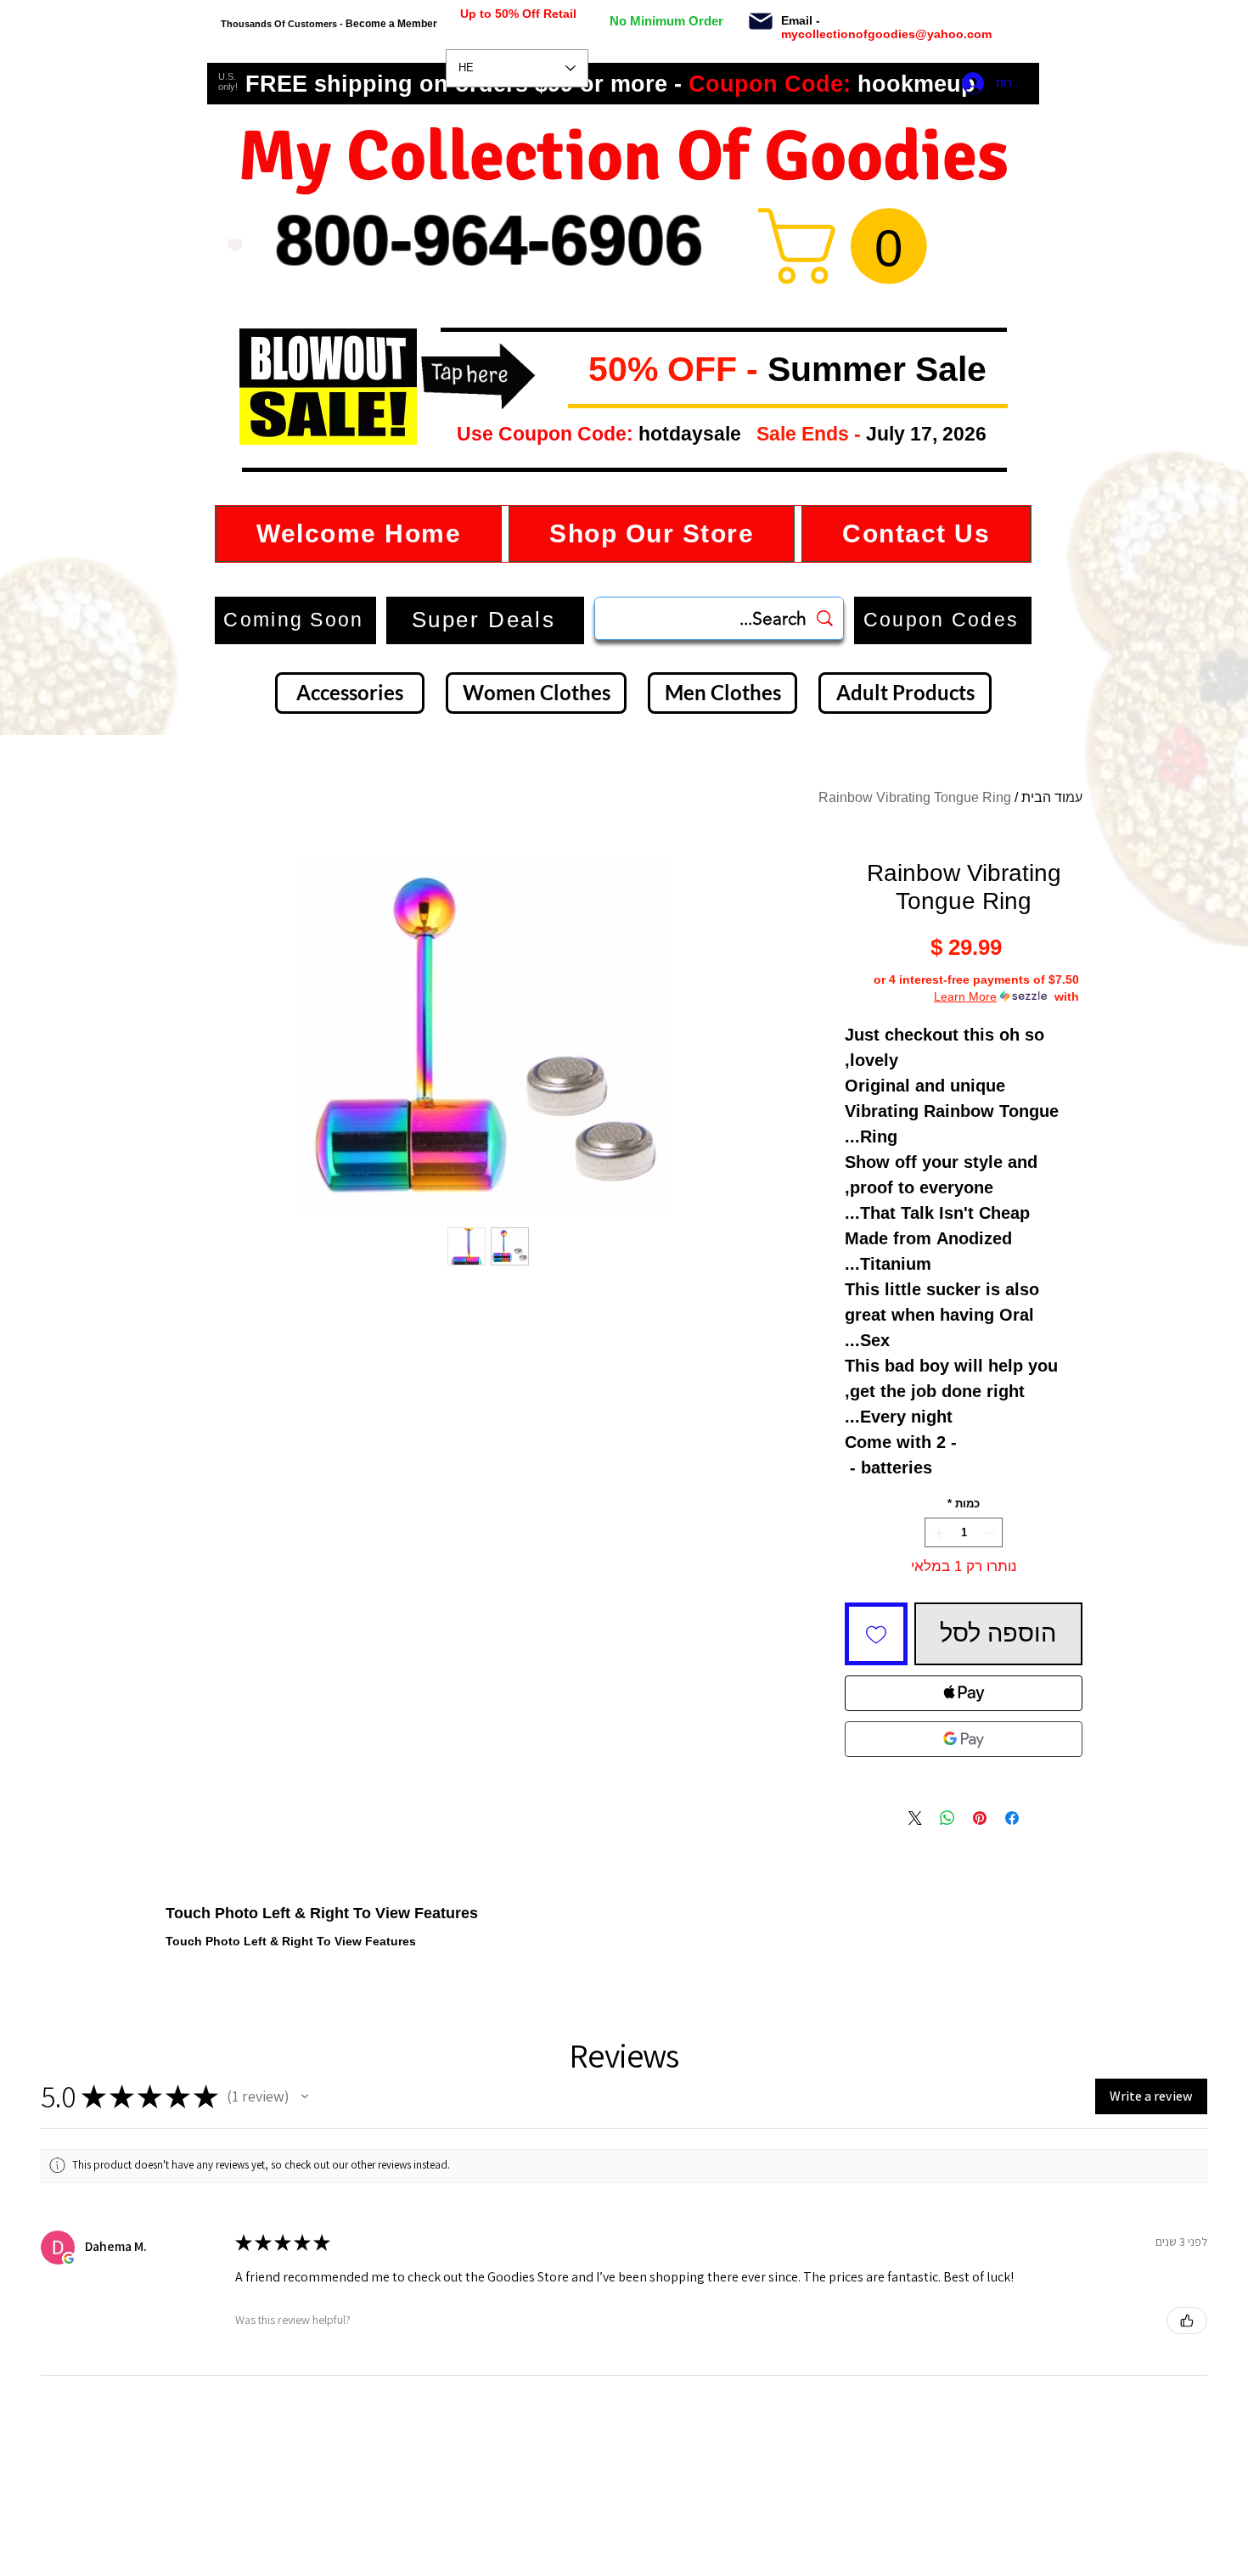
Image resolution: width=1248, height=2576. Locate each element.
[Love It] (235, 245)
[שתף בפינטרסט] (980, 1818)
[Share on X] (915, 1818)
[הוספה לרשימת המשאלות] (876, 1634)
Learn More (965, 996)
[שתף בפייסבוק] (1012, 1818)
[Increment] (937, 1533)
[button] (575, 370)
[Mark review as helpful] (1187, 2321)
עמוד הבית (1052, 797)
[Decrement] (991, 1533)
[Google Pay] (964, 1739)
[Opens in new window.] (69, 2259)
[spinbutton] (964, 1533)
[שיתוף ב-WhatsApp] (947, 1818)
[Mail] (760, 21)
